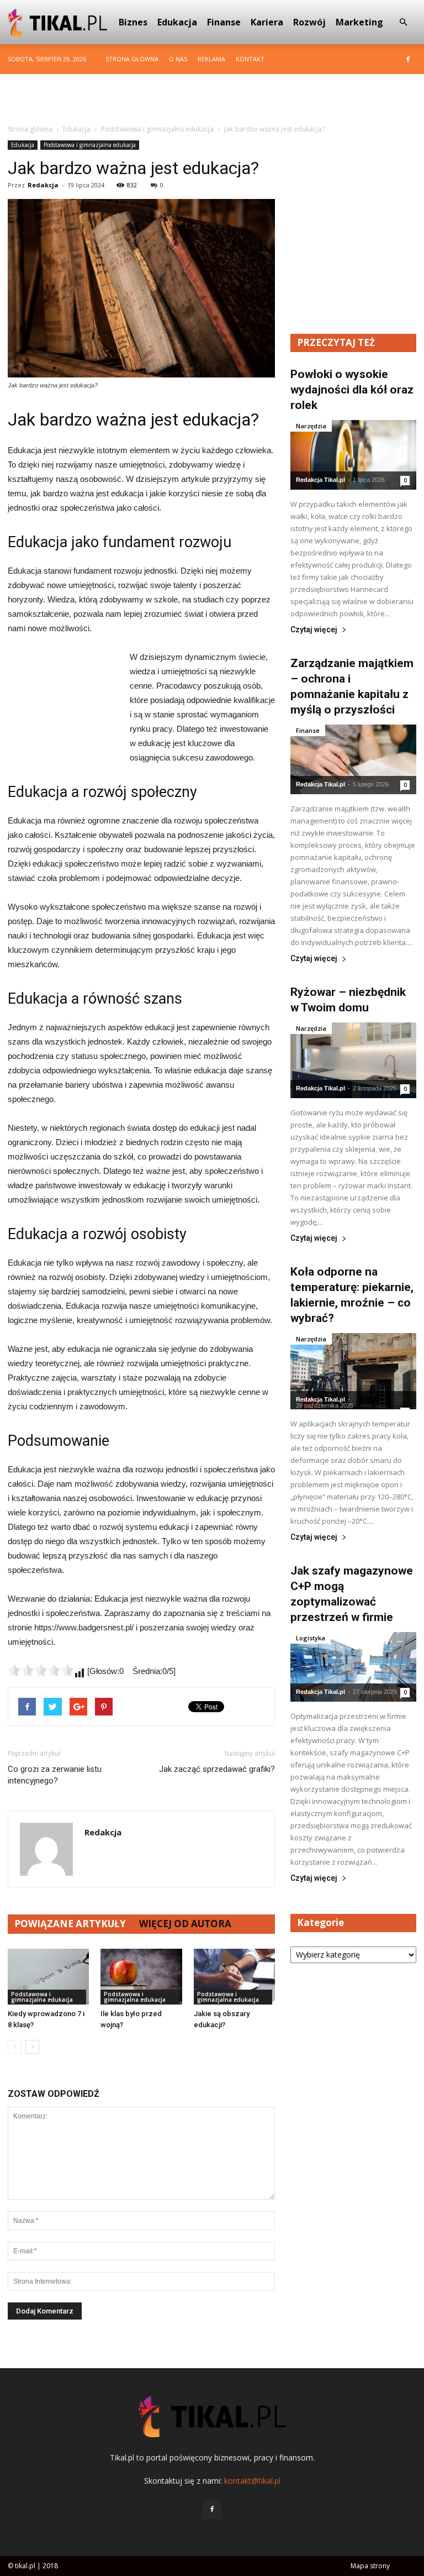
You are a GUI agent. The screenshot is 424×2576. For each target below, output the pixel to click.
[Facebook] (408, 59)
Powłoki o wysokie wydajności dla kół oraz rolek (352, 390)
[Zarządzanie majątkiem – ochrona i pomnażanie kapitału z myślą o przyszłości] (353, 759)
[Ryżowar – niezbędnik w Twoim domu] (353, 1060)
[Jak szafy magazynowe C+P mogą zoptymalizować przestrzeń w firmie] (353, 1667)
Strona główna (132, 59)
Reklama (211, 59)
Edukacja (177, 22)
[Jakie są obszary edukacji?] (234, 1977)
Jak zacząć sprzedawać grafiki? (217, 1769)
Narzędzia (311, 426)
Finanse (224, 22)
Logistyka (311, 1638)
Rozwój (309, 22)
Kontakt (250, 59)
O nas (178, 59)
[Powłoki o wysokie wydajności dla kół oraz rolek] (353, 455)
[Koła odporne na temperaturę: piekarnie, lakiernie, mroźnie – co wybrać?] (353, 1371)
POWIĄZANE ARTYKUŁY (70, 1924)
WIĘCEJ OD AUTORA (185, 1924)
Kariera (267, 22)
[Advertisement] (212, 98)
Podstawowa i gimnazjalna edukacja (90, 145)
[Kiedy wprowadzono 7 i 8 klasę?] (48, 1977)
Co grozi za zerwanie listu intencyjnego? (55, 1775)
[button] (403, 22)
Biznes (133, 22)
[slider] (41, 1670)
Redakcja (43, 185)
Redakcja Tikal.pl (320, 480)
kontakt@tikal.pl (252, 2481)
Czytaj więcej (314, 630)
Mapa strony (370, 2566)
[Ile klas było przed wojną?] (141, 1977)
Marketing (359, 22)
